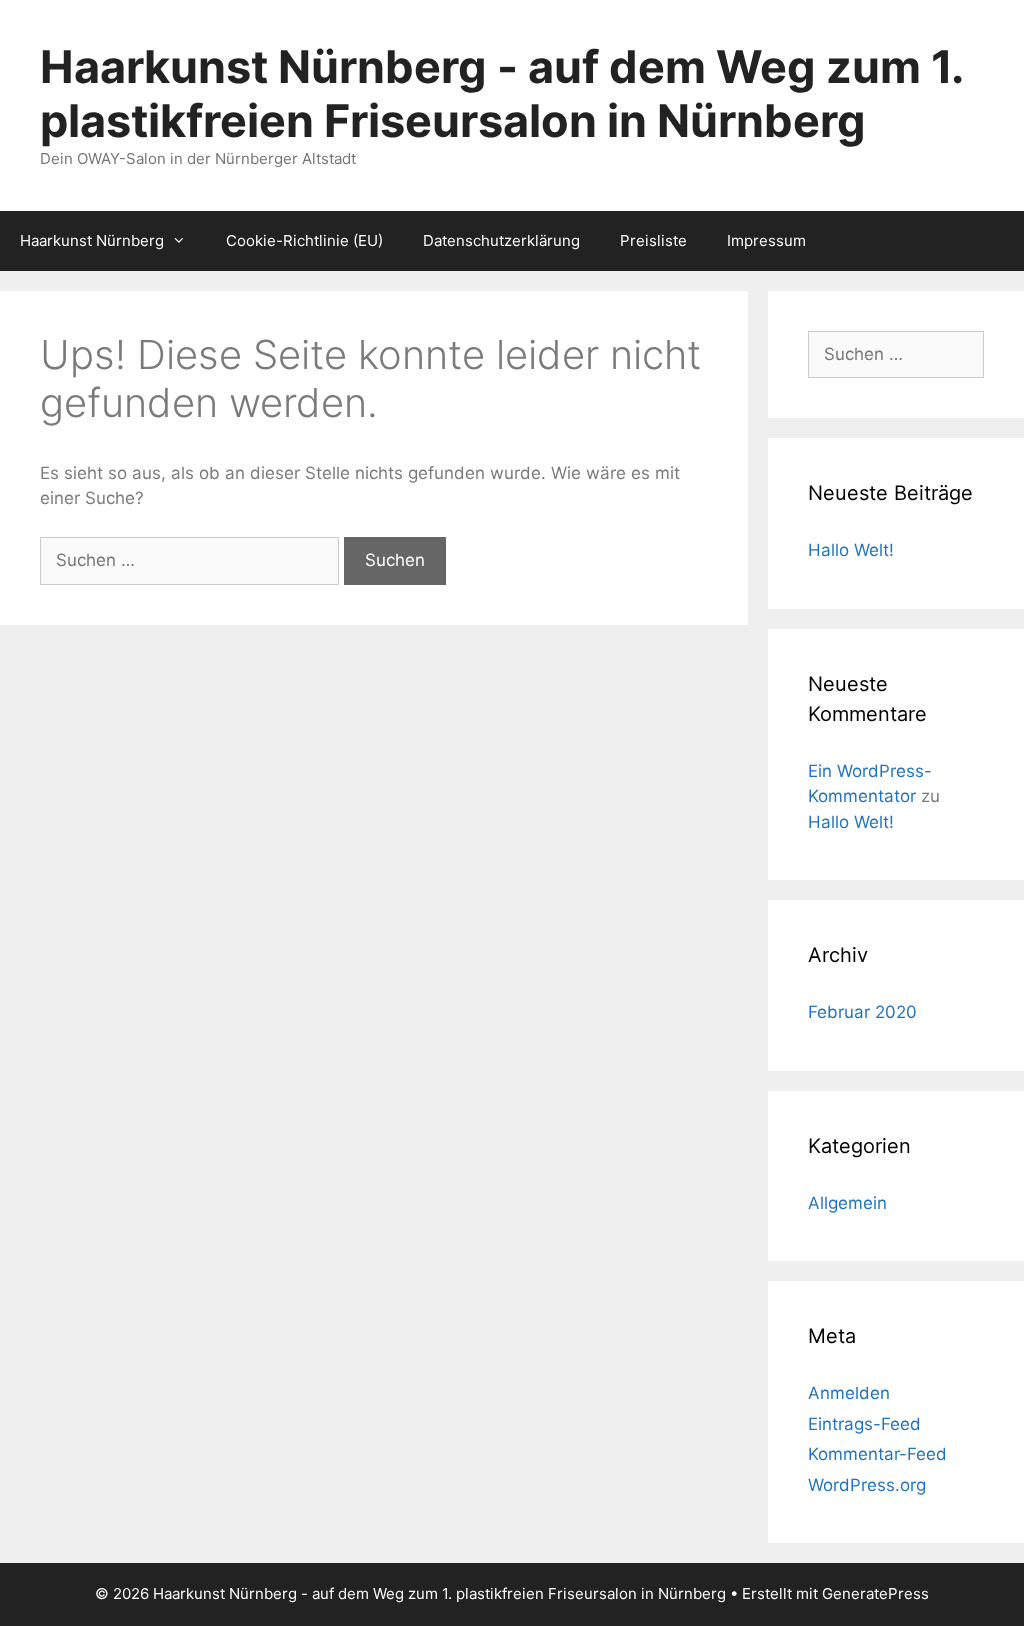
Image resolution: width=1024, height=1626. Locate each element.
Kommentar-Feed (877, 1454)
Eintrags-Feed (864, 1424)
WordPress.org (867, 1485)
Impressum (766, 240)
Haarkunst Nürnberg (92, 240)
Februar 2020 (862, 1012)
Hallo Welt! (851, 550)
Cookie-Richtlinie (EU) (304, 240)
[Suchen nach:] (192, 560)
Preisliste (653, 240)
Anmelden (849, 1393)
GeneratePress (875, 1593)
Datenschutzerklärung (501, 240)
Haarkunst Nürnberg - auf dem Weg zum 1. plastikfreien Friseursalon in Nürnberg (501, 93)
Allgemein (847, 1203)
